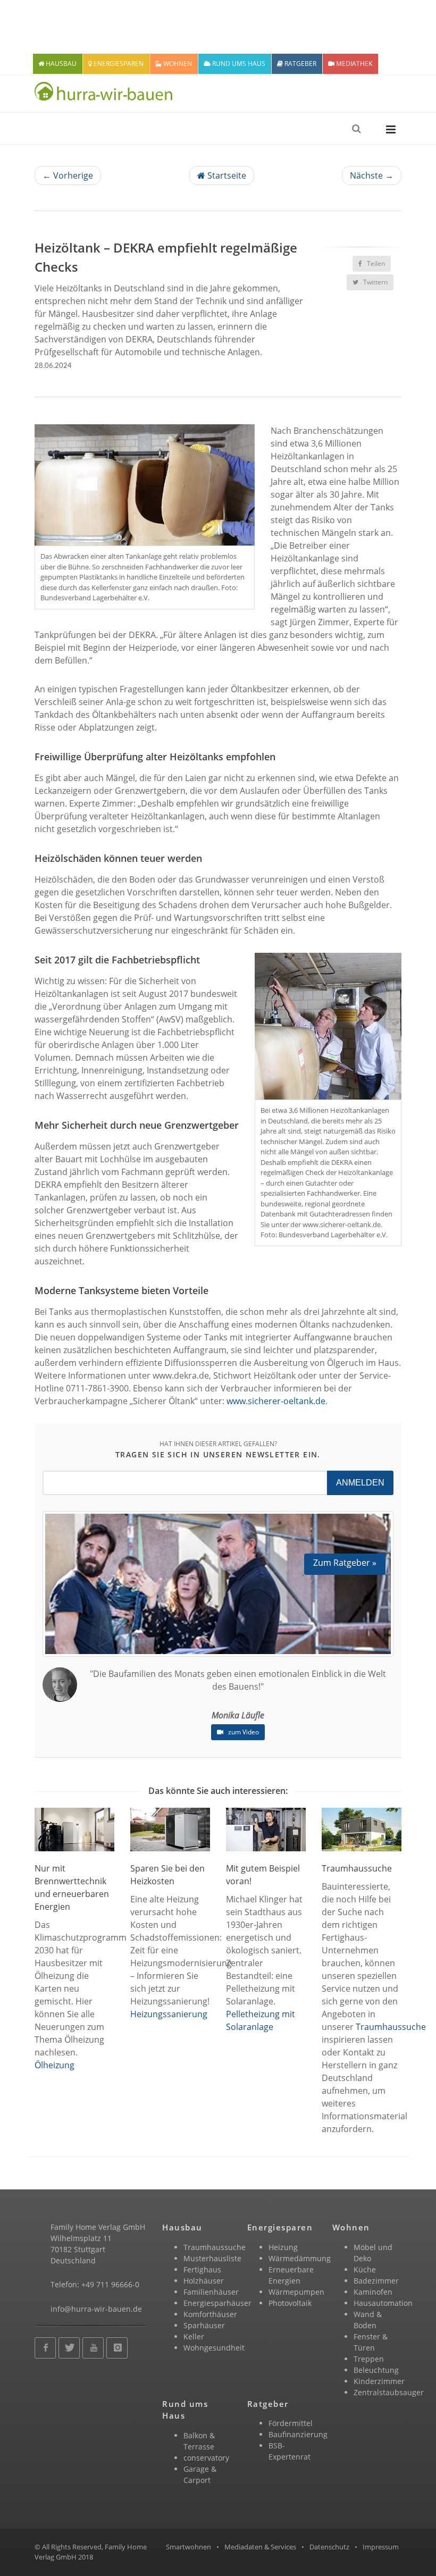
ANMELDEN (360, 1483)
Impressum (381, 2547)
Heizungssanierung (169, 2014)
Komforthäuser (210, 2314)
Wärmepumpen (296, 2292)
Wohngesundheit (214, 2348)
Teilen (375, 263)
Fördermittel (291, 2423)
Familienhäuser (211, 2292)
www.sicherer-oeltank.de (276, 1401)
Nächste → (372, 175)
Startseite (226, 175)
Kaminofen (373, 2292)
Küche (365, 2269)
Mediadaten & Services (260, 2547)
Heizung (283, 2247)
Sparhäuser (204, 2325)
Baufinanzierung (298, 2434)
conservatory (206, 2458)
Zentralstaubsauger (389, 2392)
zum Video (243, 1732)
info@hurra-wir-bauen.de (96, 2309)
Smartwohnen (188, 2547)
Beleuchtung (376, 2370)
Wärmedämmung (300, 2258)
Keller (194, 2336)
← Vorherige (68, 175)
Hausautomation (383, 2303)
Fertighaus (202, 2269)
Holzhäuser (204, 2281)
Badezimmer (376, 2281)
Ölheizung (54, 2065)
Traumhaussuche (391, 2027)
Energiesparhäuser (217, 2303)
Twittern (375, 282)
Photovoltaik (290, 2303)
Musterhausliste (212, 2258)
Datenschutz (329, 2547)
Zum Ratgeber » (345, 1563)
